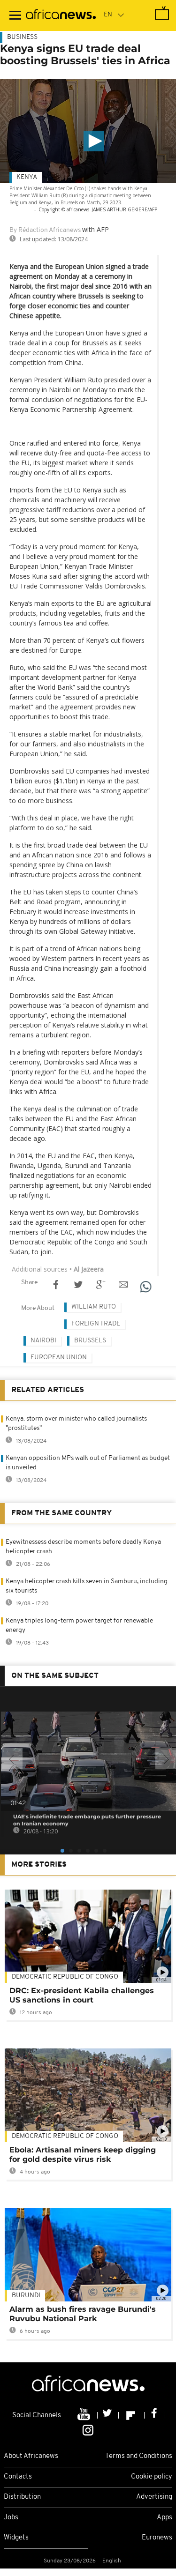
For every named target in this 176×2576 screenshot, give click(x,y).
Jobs (11, 2518)
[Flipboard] (132, 2415)
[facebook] (154, 2415)
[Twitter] (108, 2415)
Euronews (157, 2538)
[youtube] (85, 2415)
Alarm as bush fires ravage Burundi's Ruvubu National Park (83, 2314)
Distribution (22, 2497)
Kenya (27, 177)
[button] (94, 141)
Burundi (26, 2296)
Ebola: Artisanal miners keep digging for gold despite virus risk (83, 2155)
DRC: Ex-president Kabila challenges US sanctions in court (82, 1995)
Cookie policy (152, 2477)
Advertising (154, 2497)
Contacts (18, 2477)
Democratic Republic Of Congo (65, 1977)
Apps (165, 2518)
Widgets (16, 2538)
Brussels (90, 1341)
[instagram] (88, 2430)
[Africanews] (61, 15)
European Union (59, 1358)
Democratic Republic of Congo (65, 2136)
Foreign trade (96, 1324)
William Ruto (94, 1307)
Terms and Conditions (139, 2456)
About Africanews (31, 2456)
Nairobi (43, 1341)
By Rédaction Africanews (45, 230)
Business (22, 37)
